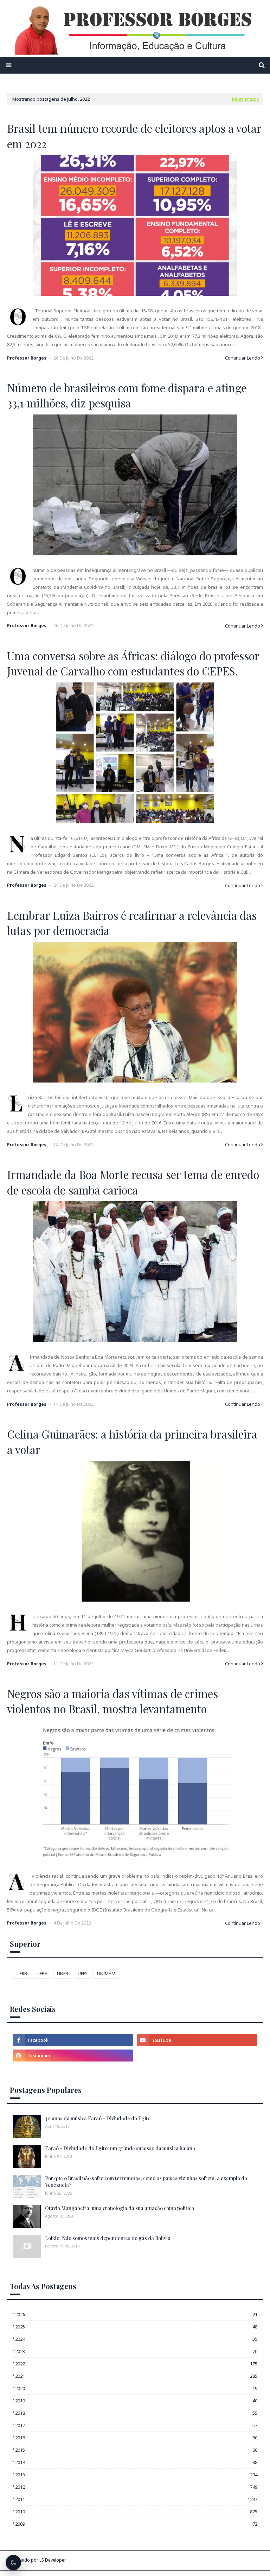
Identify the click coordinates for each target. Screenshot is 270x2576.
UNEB (63, 1974)
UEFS (83, 1974)
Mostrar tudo (246, 99)
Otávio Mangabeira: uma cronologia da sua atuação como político (120, 2208)
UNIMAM (106, 1974)
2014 (136, 2462)
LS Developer (53, 2560)
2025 (136, 2327)
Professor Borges (27, 358)
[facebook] (73, 2040)
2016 (136, 2438)
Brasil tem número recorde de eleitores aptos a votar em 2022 (134, 136)
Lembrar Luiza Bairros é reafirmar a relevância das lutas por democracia (132, 923)
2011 (136, 2499)
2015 (136, 2450)
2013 (136, 2475)
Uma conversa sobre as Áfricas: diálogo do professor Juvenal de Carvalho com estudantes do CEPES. (133, 663)
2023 (136, 2351)
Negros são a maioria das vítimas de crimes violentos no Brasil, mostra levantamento (112, 1701)
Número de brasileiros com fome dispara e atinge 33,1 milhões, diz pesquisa (127, 395)
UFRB (22, 1974)
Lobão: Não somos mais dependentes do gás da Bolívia (108, 2238)
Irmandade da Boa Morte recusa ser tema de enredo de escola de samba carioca (133, 1182)
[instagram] (73, 2056)
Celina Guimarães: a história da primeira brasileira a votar (132, 1442)
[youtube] (197, 2040)
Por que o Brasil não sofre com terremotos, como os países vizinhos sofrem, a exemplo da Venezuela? (146, 2182)
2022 (136, 2364)
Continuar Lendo (243, 358)
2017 (136, 2425)
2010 (136, 2512)
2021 (136, 2376)
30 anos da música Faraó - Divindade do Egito (98, 2118)
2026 (136, 2314)
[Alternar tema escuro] (13, 2563)
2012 (136, 2487)
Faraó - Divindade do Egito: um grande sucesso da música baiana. (121, 2148)
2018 (136, 2413)
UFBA (42, 1974)
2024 (136, 2339)
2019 (136, 2401)
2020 (136, 2388)
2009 (136, 2524)
